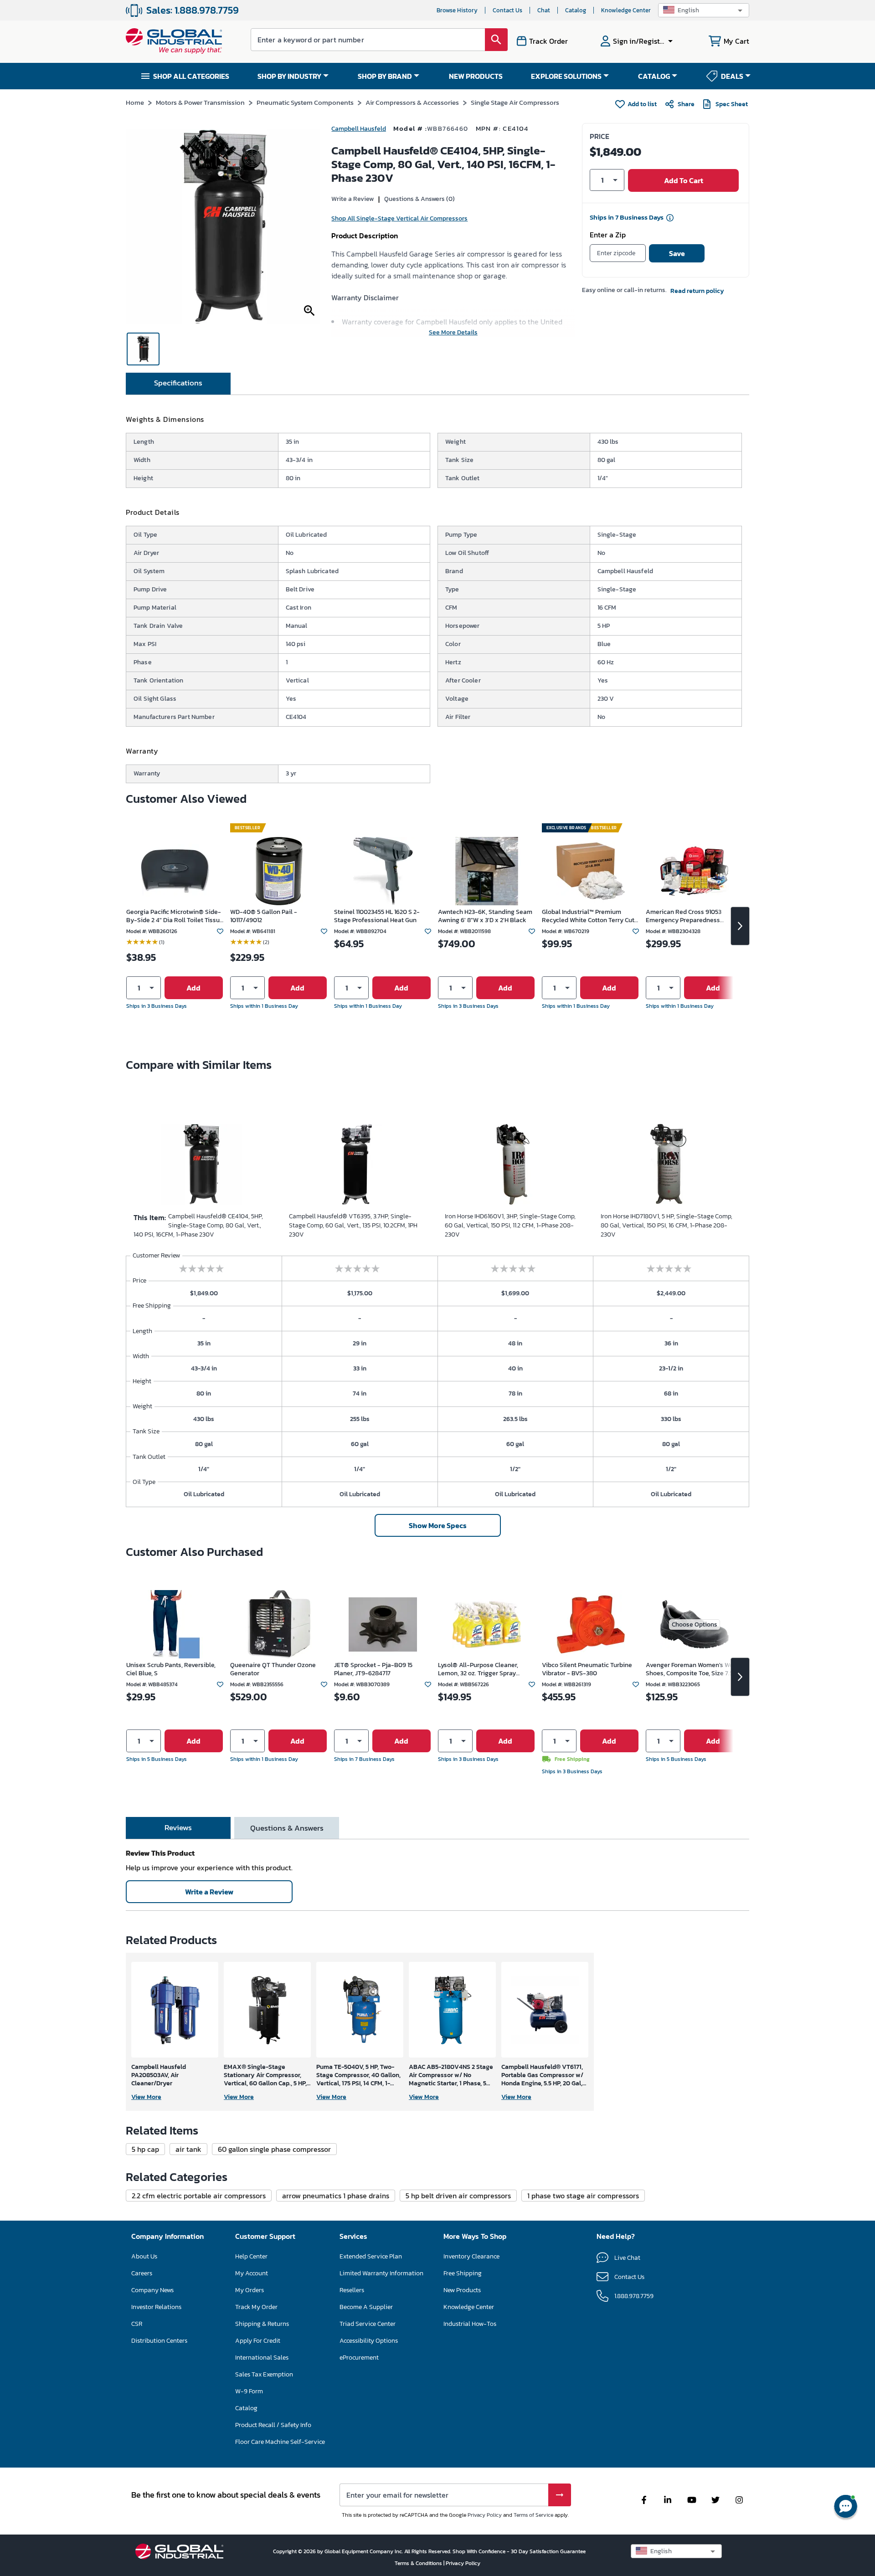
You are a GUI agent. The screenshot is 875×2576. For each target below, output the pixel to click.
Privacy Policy (485, 2515)
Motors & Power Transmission (200, 102)
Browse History (457, 10)
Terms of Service (533, 2515)
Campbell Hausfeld (359, 129)
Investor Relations (156, 2307)
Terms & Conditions (419, 2563)
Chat (544, 10)
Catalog (576, 10)
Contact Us (507, 10)
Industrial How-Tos (470, 2324)
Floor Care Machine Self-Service (280, 2442)
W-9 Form (249, 2391)
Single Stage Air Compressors (515, 102)
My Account (252, 2273)
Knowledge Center (626, 10)
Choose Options (695, 1624)
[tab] (178, 384)
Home (135, 102)
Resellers (352, 2290)
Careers (142, 2273)
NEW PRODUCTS (476, 76)
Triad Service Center (368, 2324)
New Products (462, 2290)
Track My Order (256, 2307)
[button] (704, 10)
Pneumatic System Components (305, 102)
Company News (152, 2290)
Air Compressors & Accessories (412, 102)
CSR (137, 2324)
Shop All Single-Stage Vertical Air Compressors (399, 218)
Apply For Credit (258, 2341)
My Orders (250, 2290)
